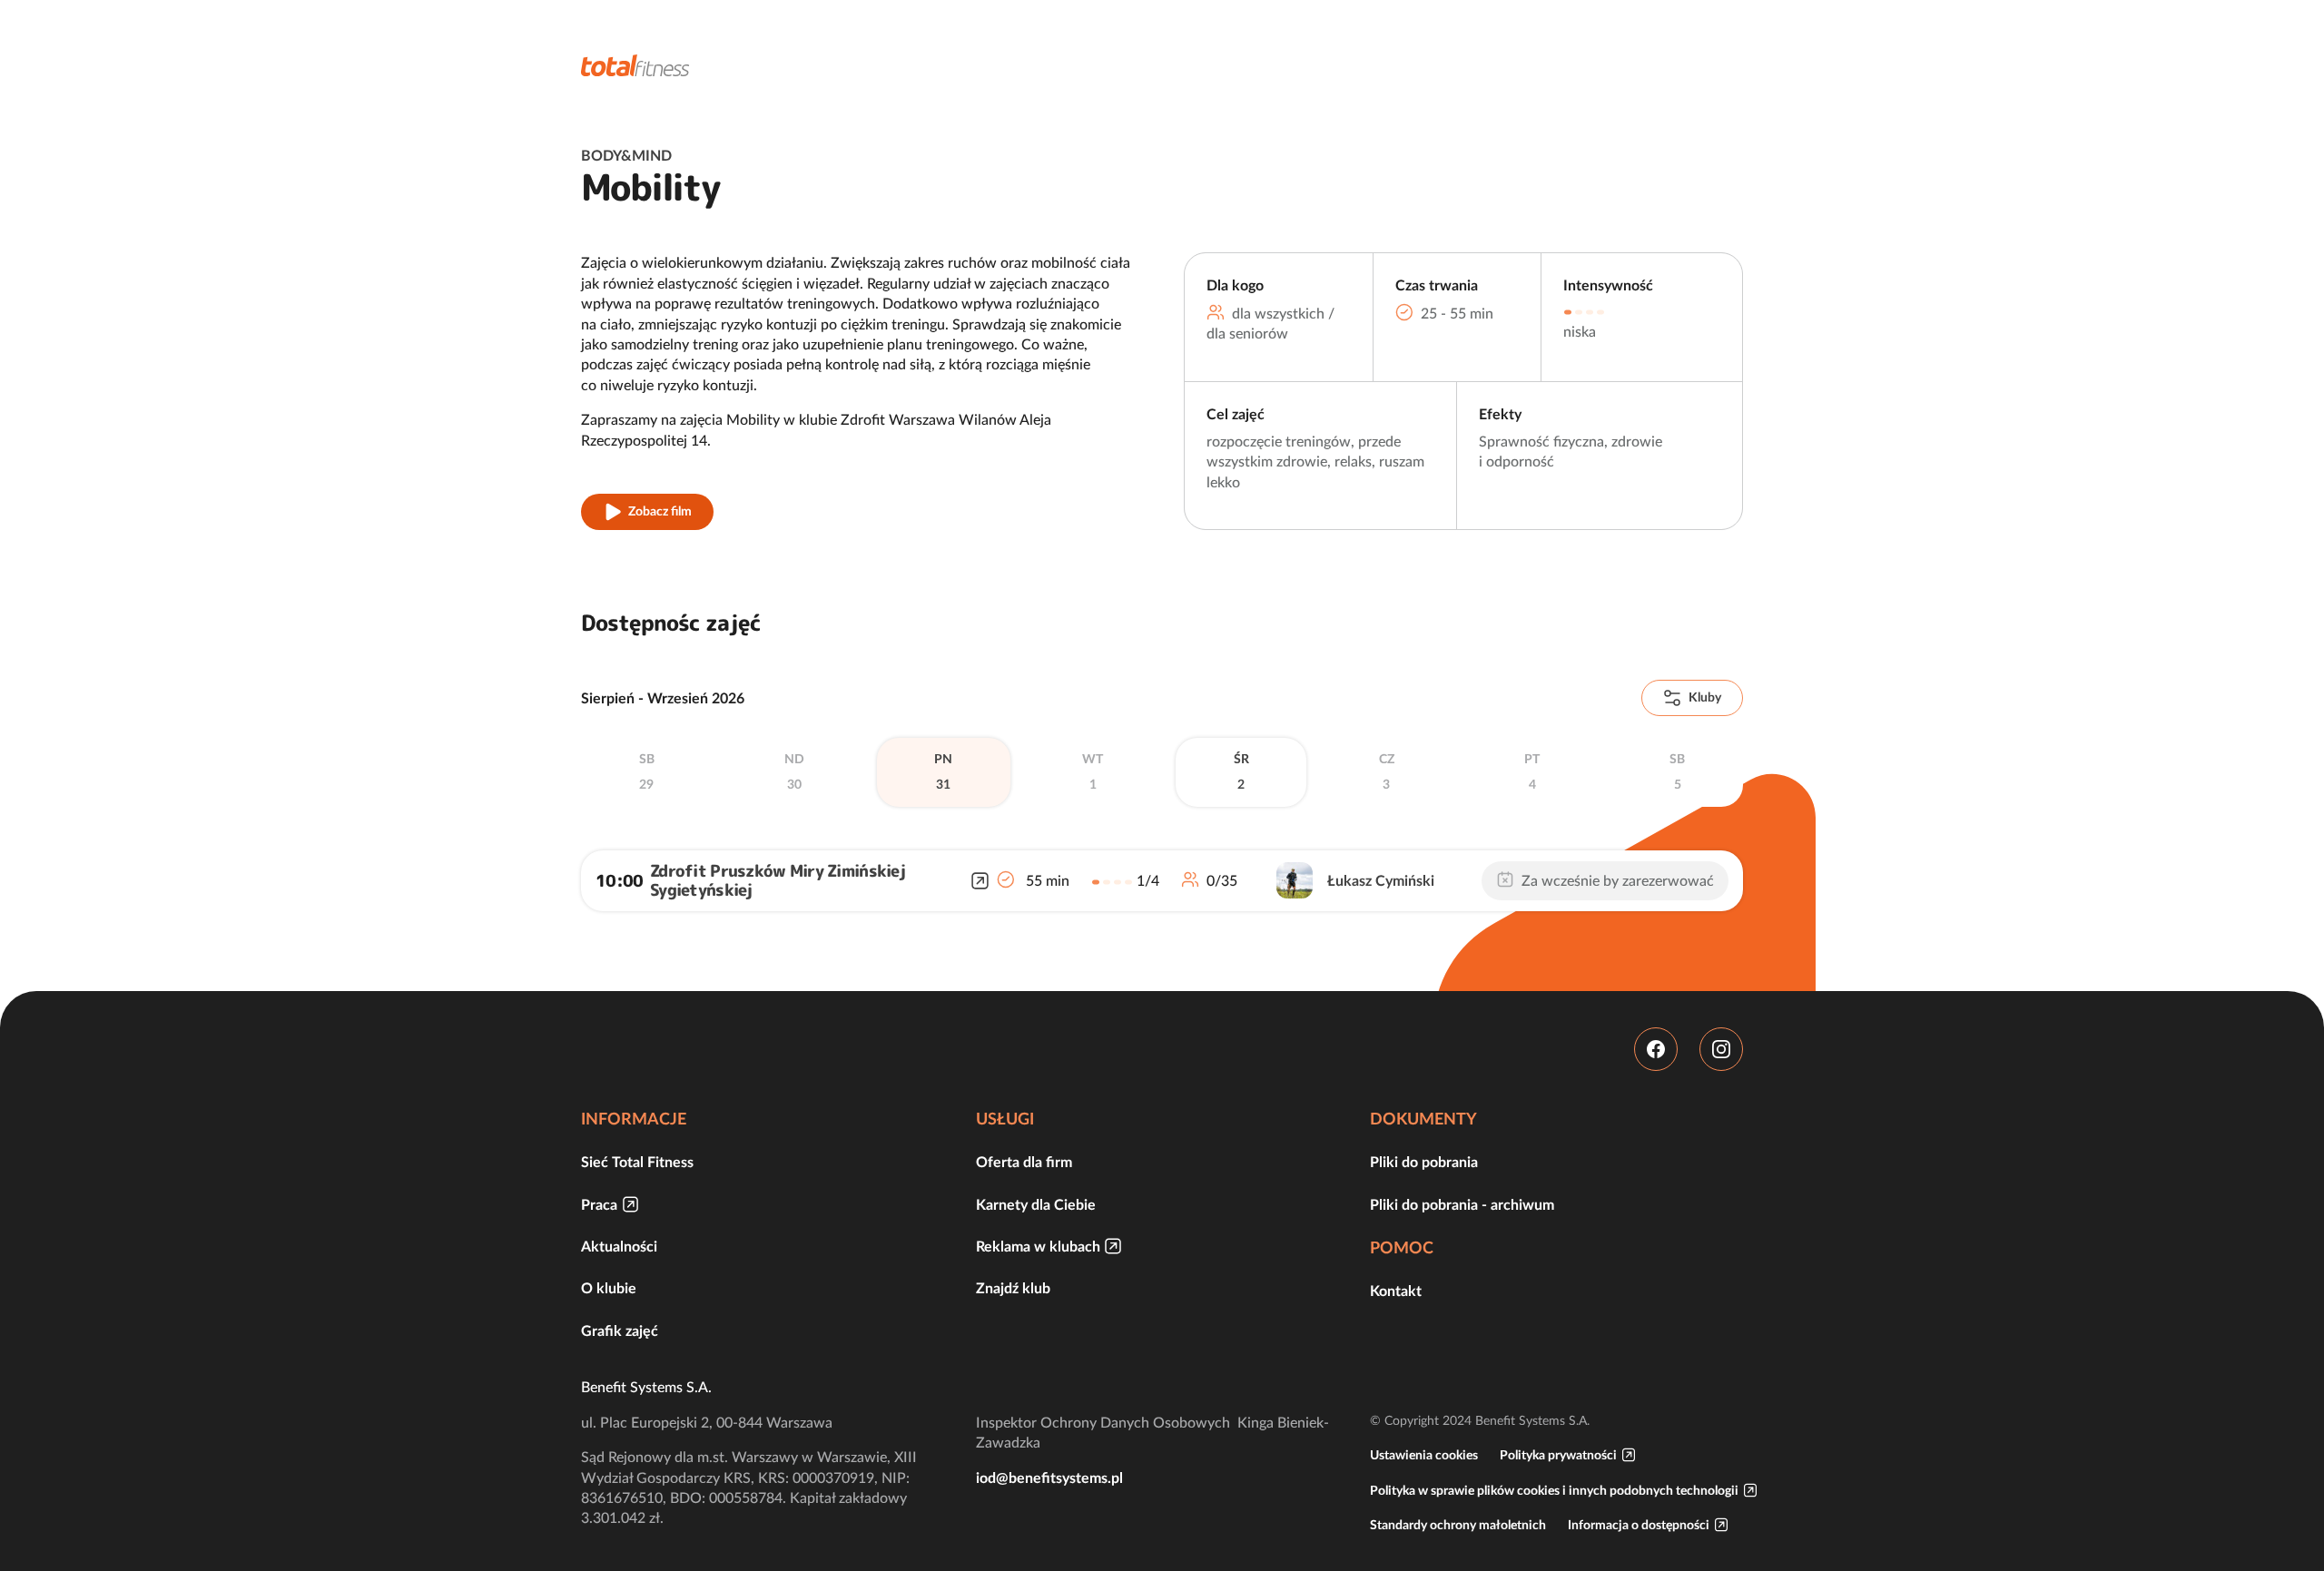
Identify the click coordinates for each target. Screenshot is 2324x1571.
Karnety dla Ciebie (1036, 1204)
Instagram (1721, 1049)
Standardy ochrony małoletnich (1458, 1525)
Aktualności (619, 1246)
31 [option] (943, 771)
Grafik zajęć (620, 1330)
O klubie (609, 1288)
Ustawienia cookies (1424, 1455)
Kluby (1705, 697)
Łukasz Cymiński (1381, 880)
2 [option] (1241, 771)
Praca (599, 1204)
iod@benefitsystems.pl (1049, 1478)
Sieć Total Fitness (637, 1162)
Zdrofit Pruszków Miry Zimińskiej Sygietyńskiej (778, 881)
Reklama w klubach (1038, 1246)
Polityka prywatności (1558, 1455)
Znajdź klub (1013, 1288)
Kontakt (1396, 1291)
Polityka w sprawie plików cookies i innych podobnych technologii (1554, 1490)
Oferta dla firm (1024, 1162)
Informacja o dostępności (1639, 1525)
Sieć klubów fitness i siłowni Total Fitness (635, 65)
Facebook (1656, 1049)
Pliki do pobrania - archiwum (1462, 1204)
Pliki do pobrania (1424, 1162)
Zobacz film (660, 511)
